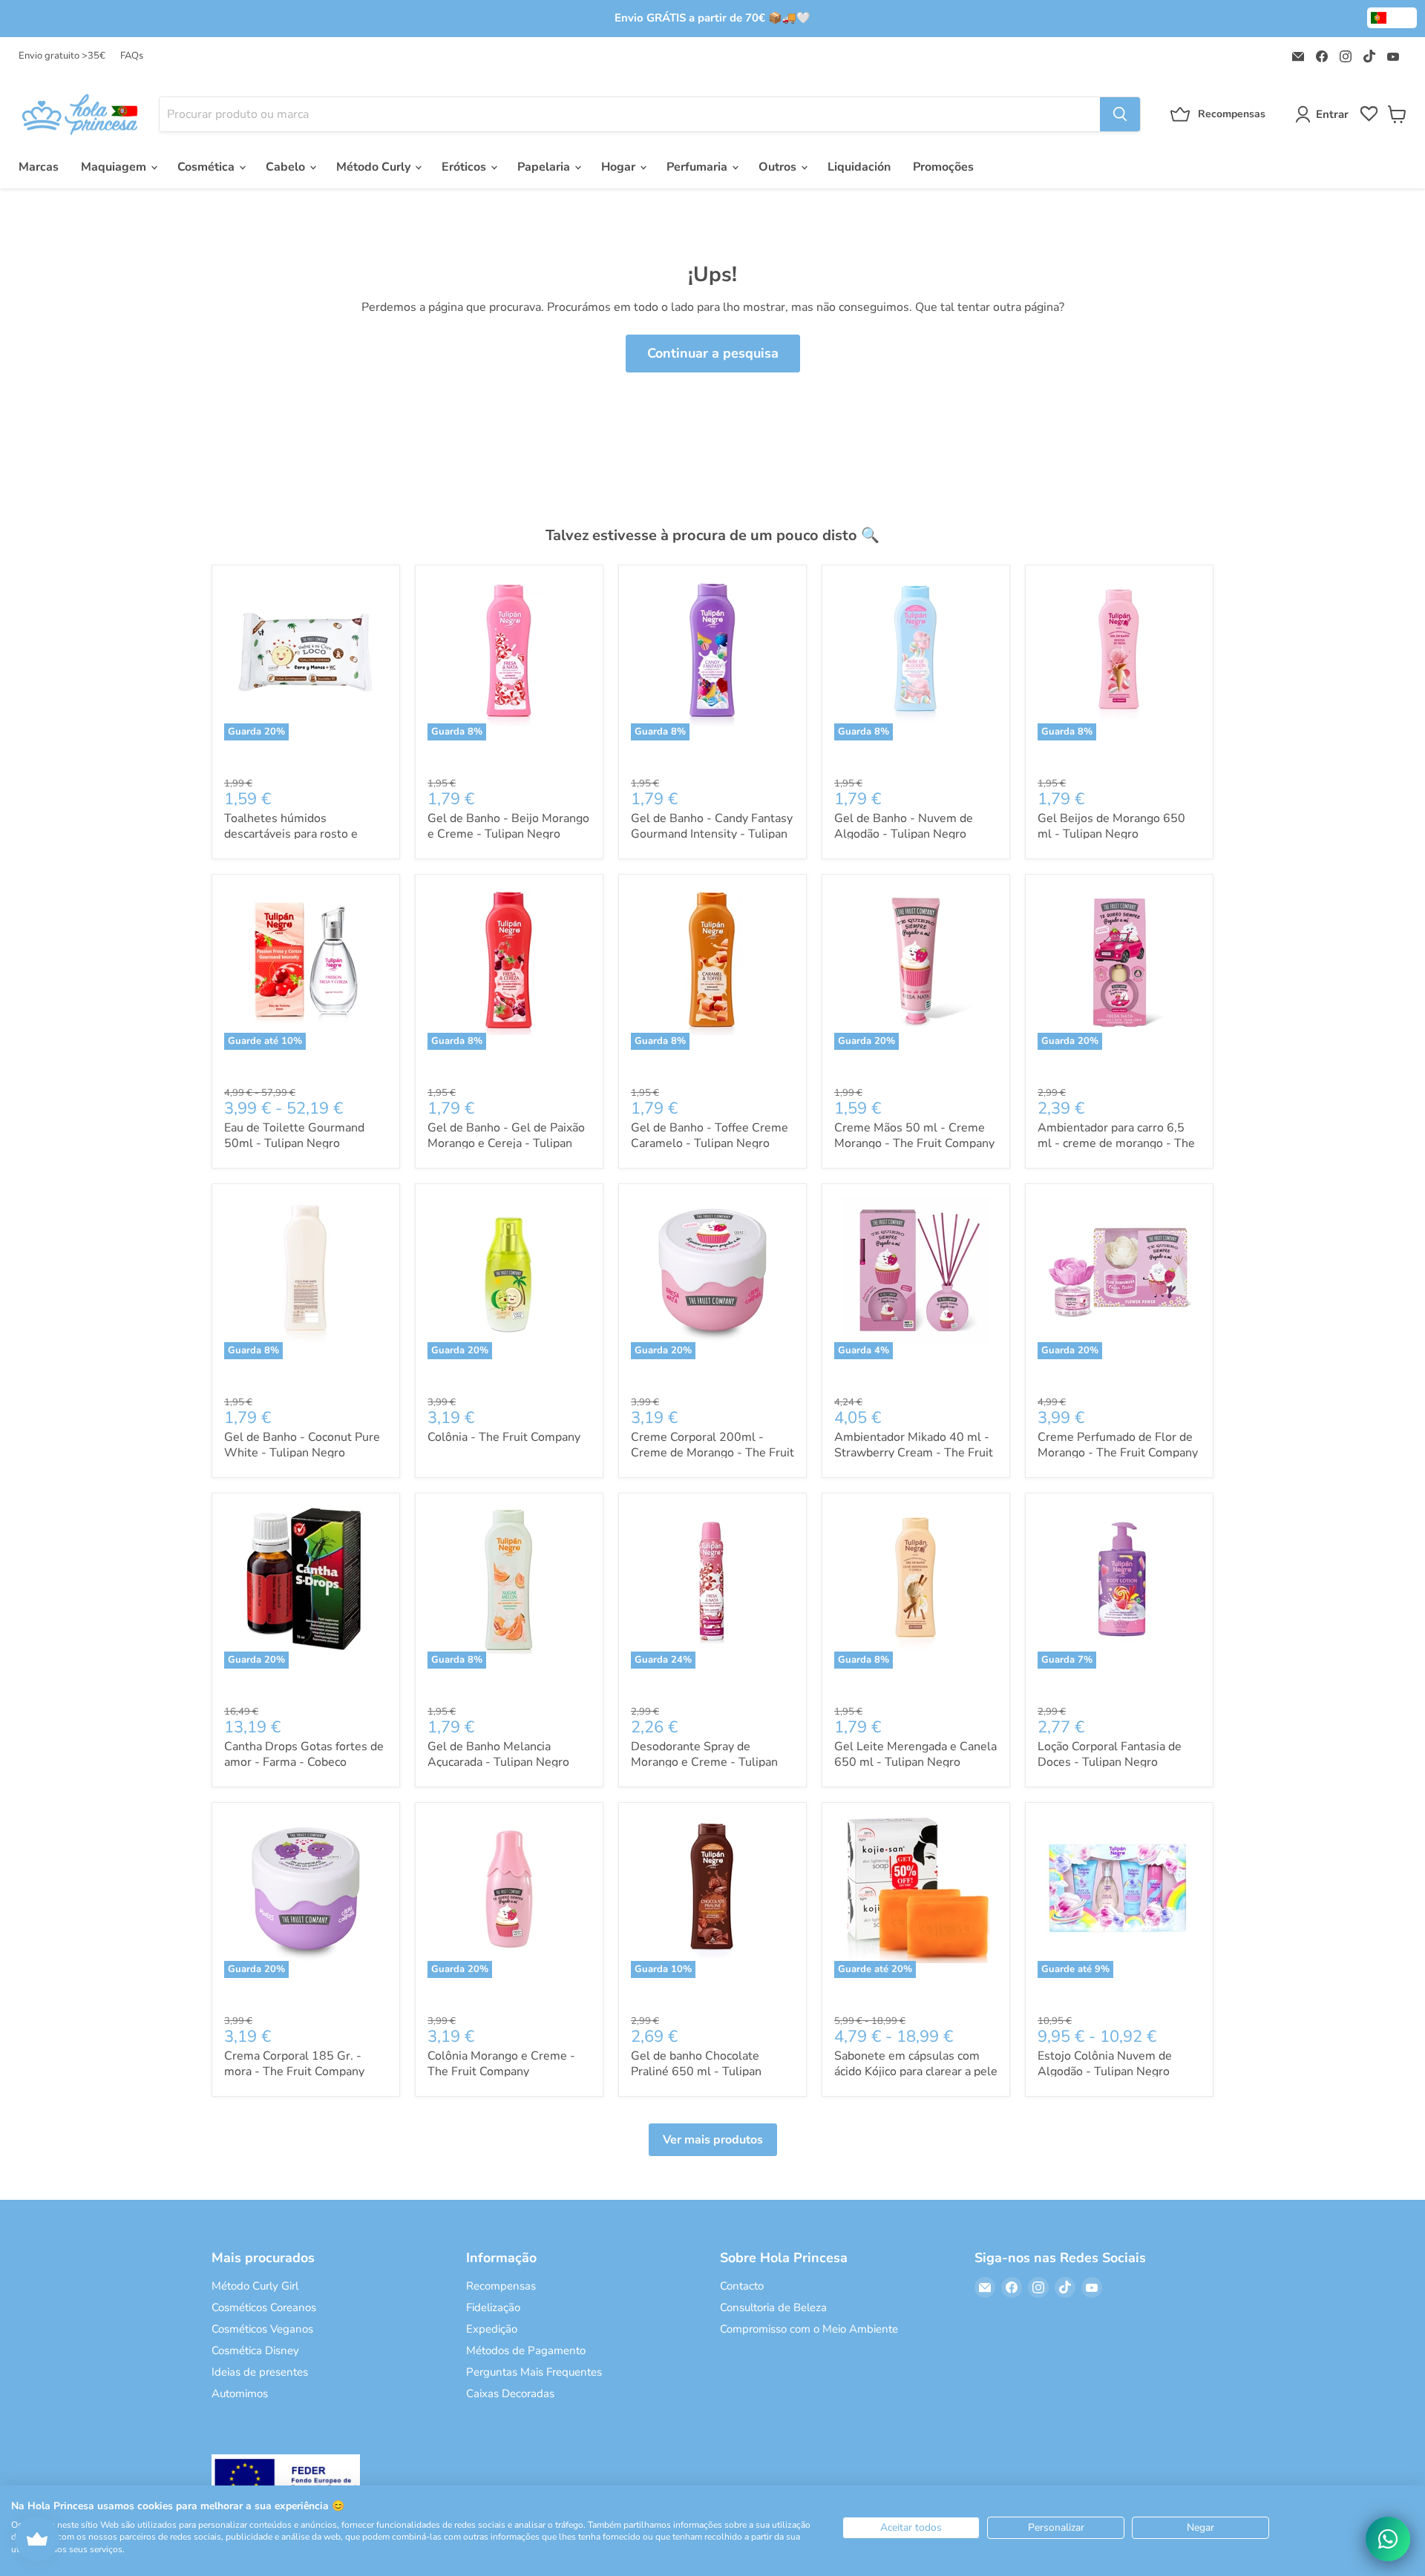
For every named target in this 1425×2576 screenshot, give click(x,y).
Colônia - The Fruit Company (504, 1437)
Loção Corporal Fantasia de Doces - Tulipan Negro (1110, 1754)
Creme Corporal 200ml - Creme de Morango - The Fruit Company (712, 1453)
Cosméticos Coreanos (264, 2307)
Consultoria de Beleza (773, 2307)
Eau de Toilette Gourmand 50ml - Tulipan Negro (294, 1136)
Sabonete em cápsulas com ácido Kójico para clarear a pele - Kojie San (916, 2071)
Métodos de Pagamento (526, 2350)
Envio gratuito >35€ (62, 56)
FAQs (132, 56)
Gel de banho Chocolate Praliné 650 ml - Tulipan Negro (696, 2071)
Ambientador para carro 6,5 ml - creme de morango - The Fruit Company (1116, 1143)
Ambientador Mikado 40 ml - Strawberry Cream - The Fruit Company (914, 1453)
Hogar (620, 167)
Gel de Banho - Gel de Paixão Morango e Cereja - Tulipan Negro (506, 1143)
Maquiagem (115, 167)
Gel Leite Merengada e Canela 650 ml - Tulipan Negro (915, 1754)
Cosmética (207, 167)
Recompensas (501, 2286)
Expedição (492, 2329)
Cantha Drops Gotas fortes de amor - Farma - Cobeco (304, 1754)
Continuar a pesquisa (713, 353)
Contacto (742, 2286)
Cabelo (287, 167)
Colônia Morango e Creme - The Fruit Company (501, 2064)
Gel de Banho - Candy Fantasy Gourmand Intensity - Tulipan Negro (712, 834)
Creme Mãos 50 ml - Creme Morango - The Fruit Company (914, 1136)
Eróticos (465, 167)
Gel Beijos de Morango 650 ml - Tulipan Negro (1111, 826)
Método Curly (375, 167)
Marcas (39, 167)
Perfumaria (698, 167)
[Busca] (1120, 114)
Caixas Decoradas (510, 2393)
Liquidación (859, 167)
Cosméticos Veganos (262, 2329)
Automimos (240, 2393)
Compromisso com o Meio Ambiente (809, 2329)
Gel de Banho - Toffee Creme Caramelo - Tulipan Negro (710, 1136)
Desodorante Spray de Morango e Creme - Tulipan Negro (704, 1762)
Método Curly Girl (255, 2286)
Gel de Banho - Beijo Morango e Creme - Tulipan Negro (508, 826)
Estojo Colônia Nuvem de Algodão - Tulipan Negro (1105, 2064)
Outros (779, 167)
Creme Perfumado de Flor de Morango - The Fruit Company (1118, 1445)
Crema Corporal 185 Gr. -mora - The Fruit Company (294, 2064)
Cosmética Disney (255, 2350)
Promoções (943, 167)
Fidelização (493, 2307)
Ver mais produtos (713, 2140)
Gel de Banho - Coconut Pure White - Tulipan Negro (302, 1445)
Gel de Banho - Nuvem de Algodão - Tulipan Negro (904, 826)
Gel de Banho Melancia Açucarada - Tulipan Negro (498, 1754)
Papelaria (545, 167)
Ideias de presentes (260, 2372)
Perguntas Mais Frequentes (534, 2372)
